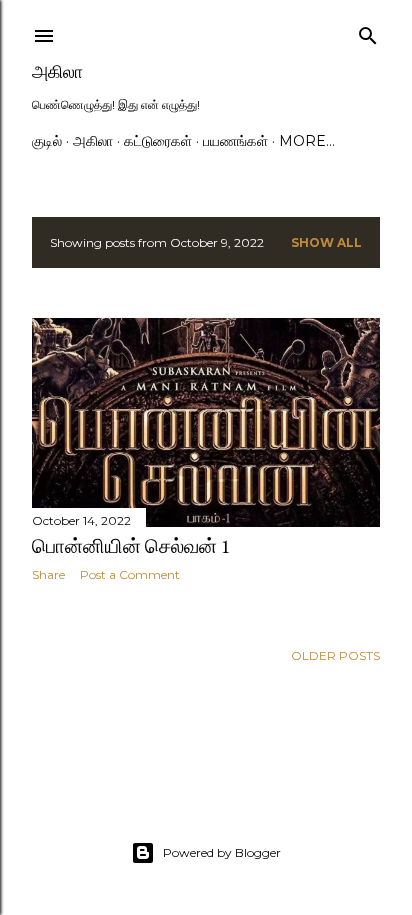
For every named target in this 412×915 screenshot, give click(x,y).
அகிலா (57, 71)
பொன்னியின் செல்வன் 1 (131, 546)
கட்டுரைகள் (158, 141)
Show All (326, 242)
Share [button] (48, 574)
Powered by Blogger (222, 852)
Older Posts (335, 655)
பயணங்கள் (235, 141)
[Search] (368, 31)
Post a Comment (130, 574)
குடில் (47, 141)
